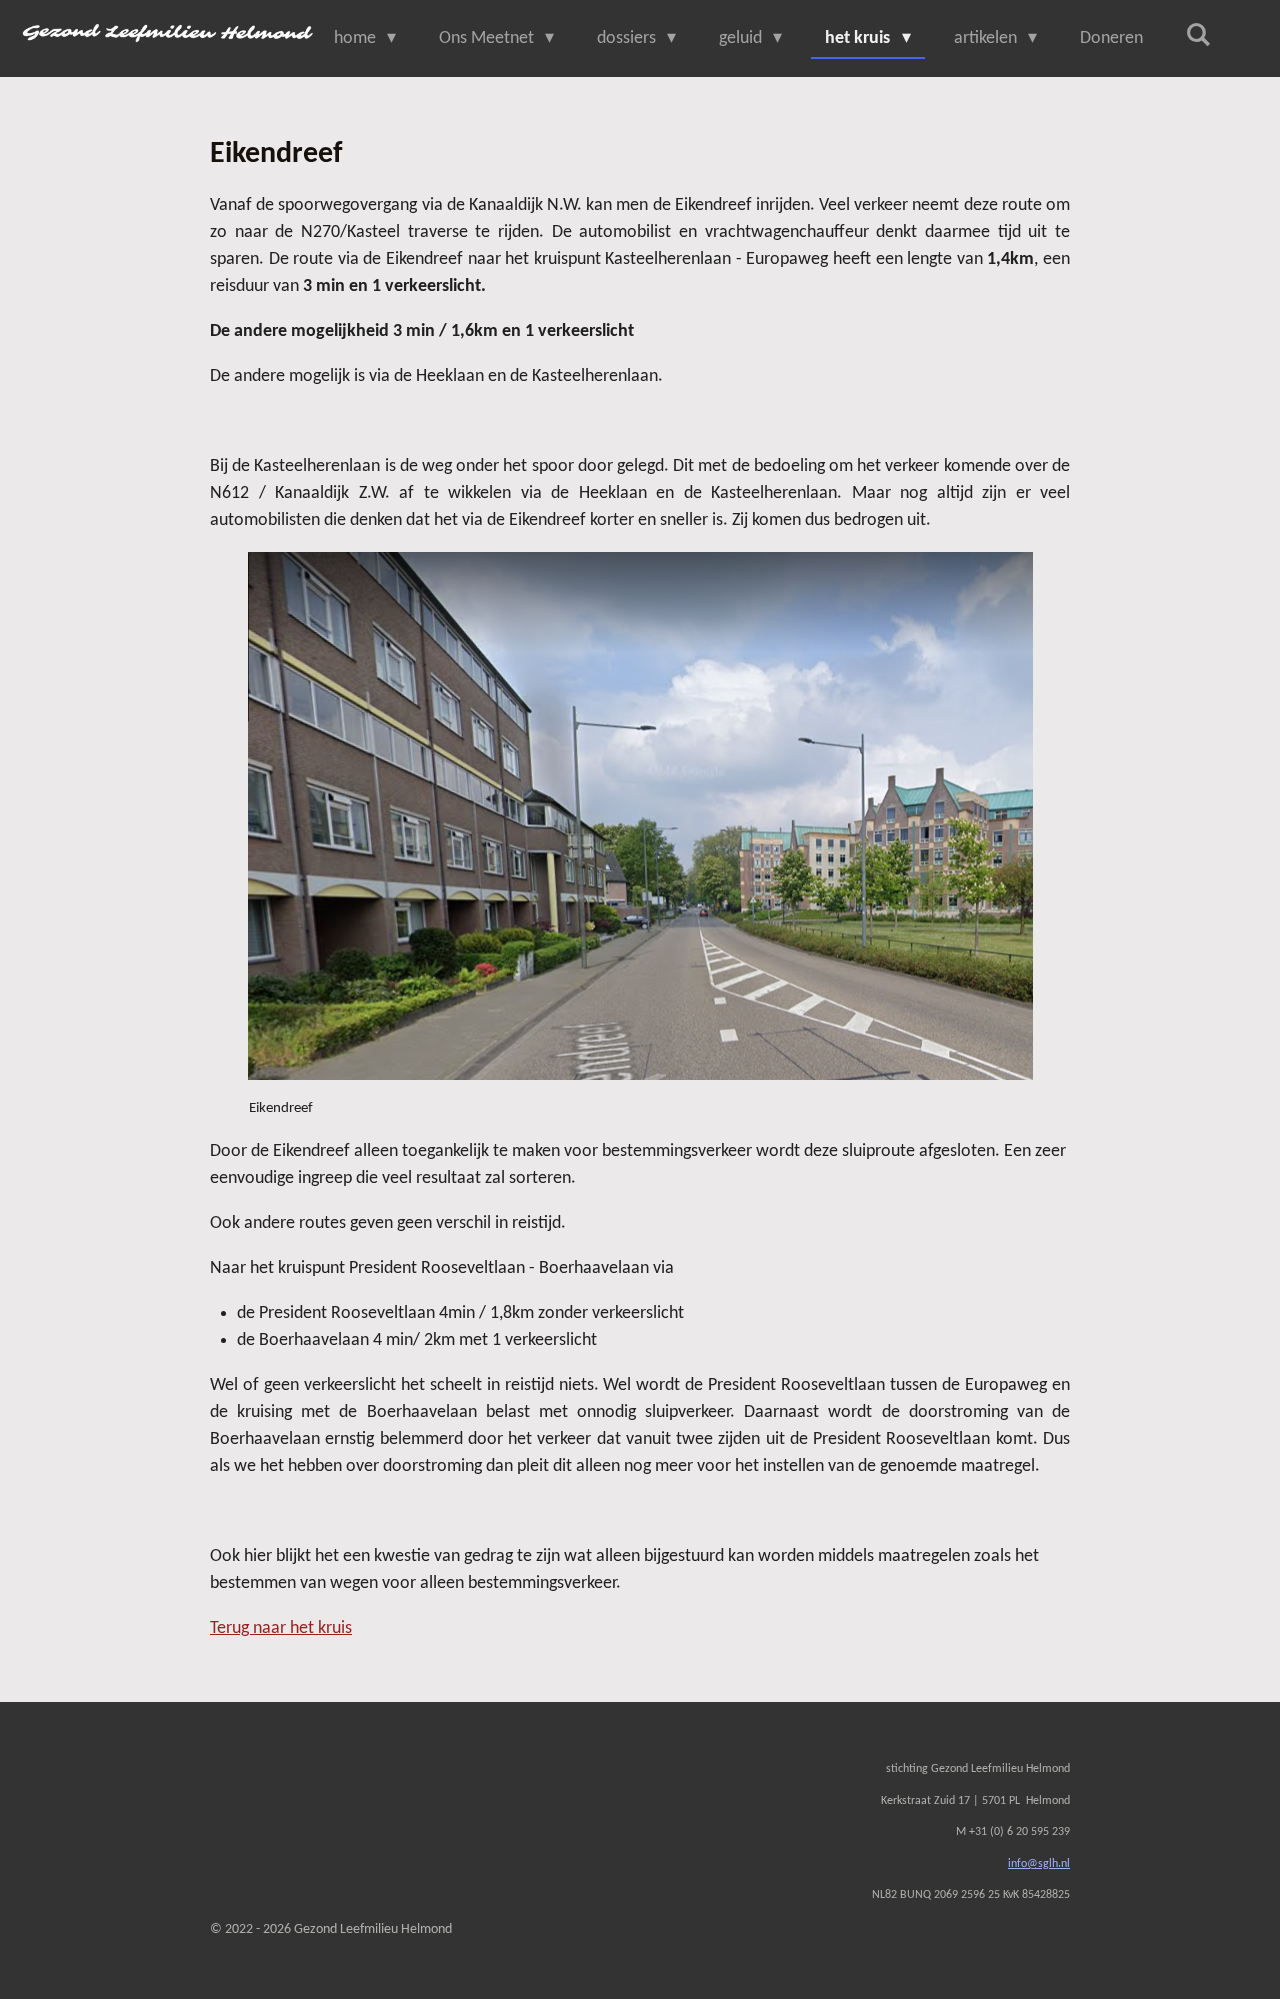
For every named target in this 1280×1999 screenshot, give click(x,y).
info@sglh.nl (1039, 1864)
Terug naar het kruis (281, 1628)
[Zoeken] (1198, 36)
